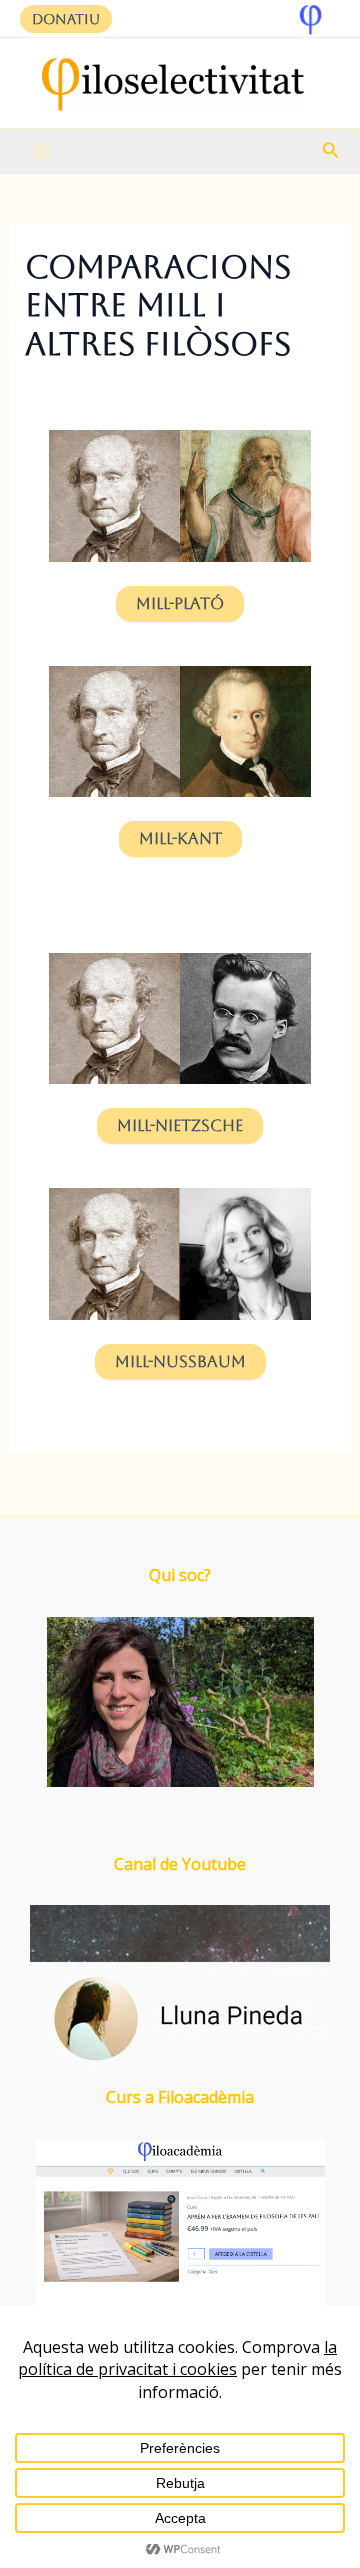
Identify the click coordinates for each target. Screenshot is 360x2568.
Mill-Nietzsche (180, 1125)
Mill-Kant (180, 838)
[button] (66, 19)
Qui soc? (180, 1575)
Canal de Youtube (180, 1864)
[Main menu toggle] (42, 151)
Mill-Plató (180, 603)
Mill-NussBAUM (180, 1361)
